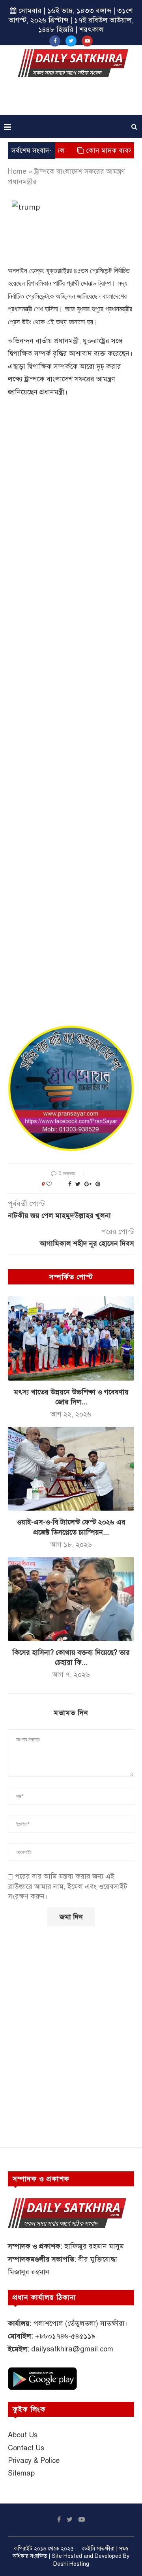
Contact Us (26, 2448)
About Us (23, 2435)
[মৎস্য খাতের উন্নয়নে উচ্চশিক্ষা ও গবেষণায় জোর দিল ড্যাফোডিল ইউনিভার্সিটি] (71, 1338)
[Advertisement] (73, 99)
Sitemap (21, 2473)
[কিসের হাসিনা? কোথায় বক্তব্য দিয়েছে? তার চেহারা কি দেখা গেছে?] (71, 1599)
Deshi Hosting (71, 2564)
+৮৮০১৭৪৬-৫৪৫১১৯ (65, 2336)
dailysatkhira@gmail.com (72, 2349)
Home (17, 171)
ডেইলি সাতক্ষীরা (98, 2549)
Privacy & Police (34, 2461)
